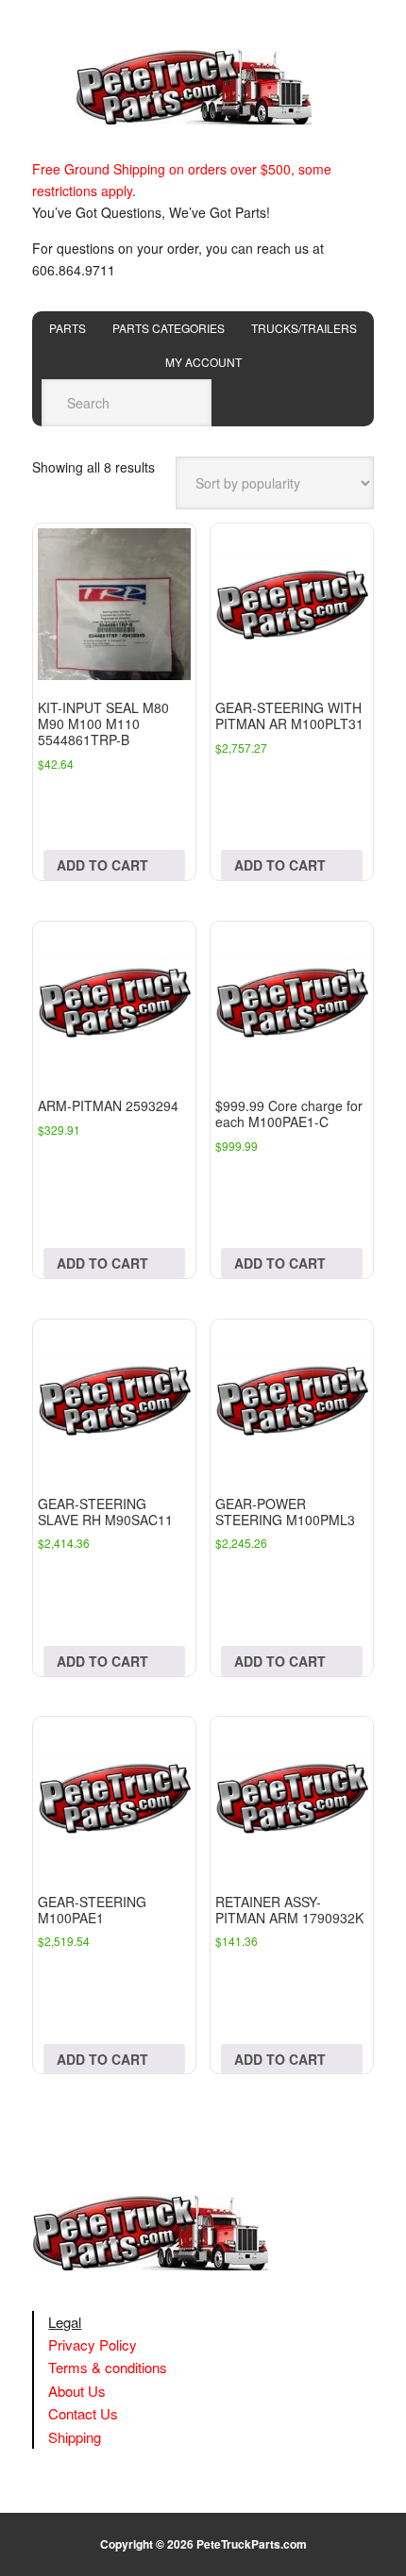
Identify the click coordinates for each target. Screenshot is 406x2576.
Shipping (75, 2437)
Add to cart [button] (102, 865)
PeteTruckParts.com (252, 2544)
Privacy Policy (93, 2344)
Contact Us (83, 2413)
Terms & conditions (108, 2367)
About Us (77, 2391)
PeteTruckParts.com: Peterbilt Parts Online (203, 87)
